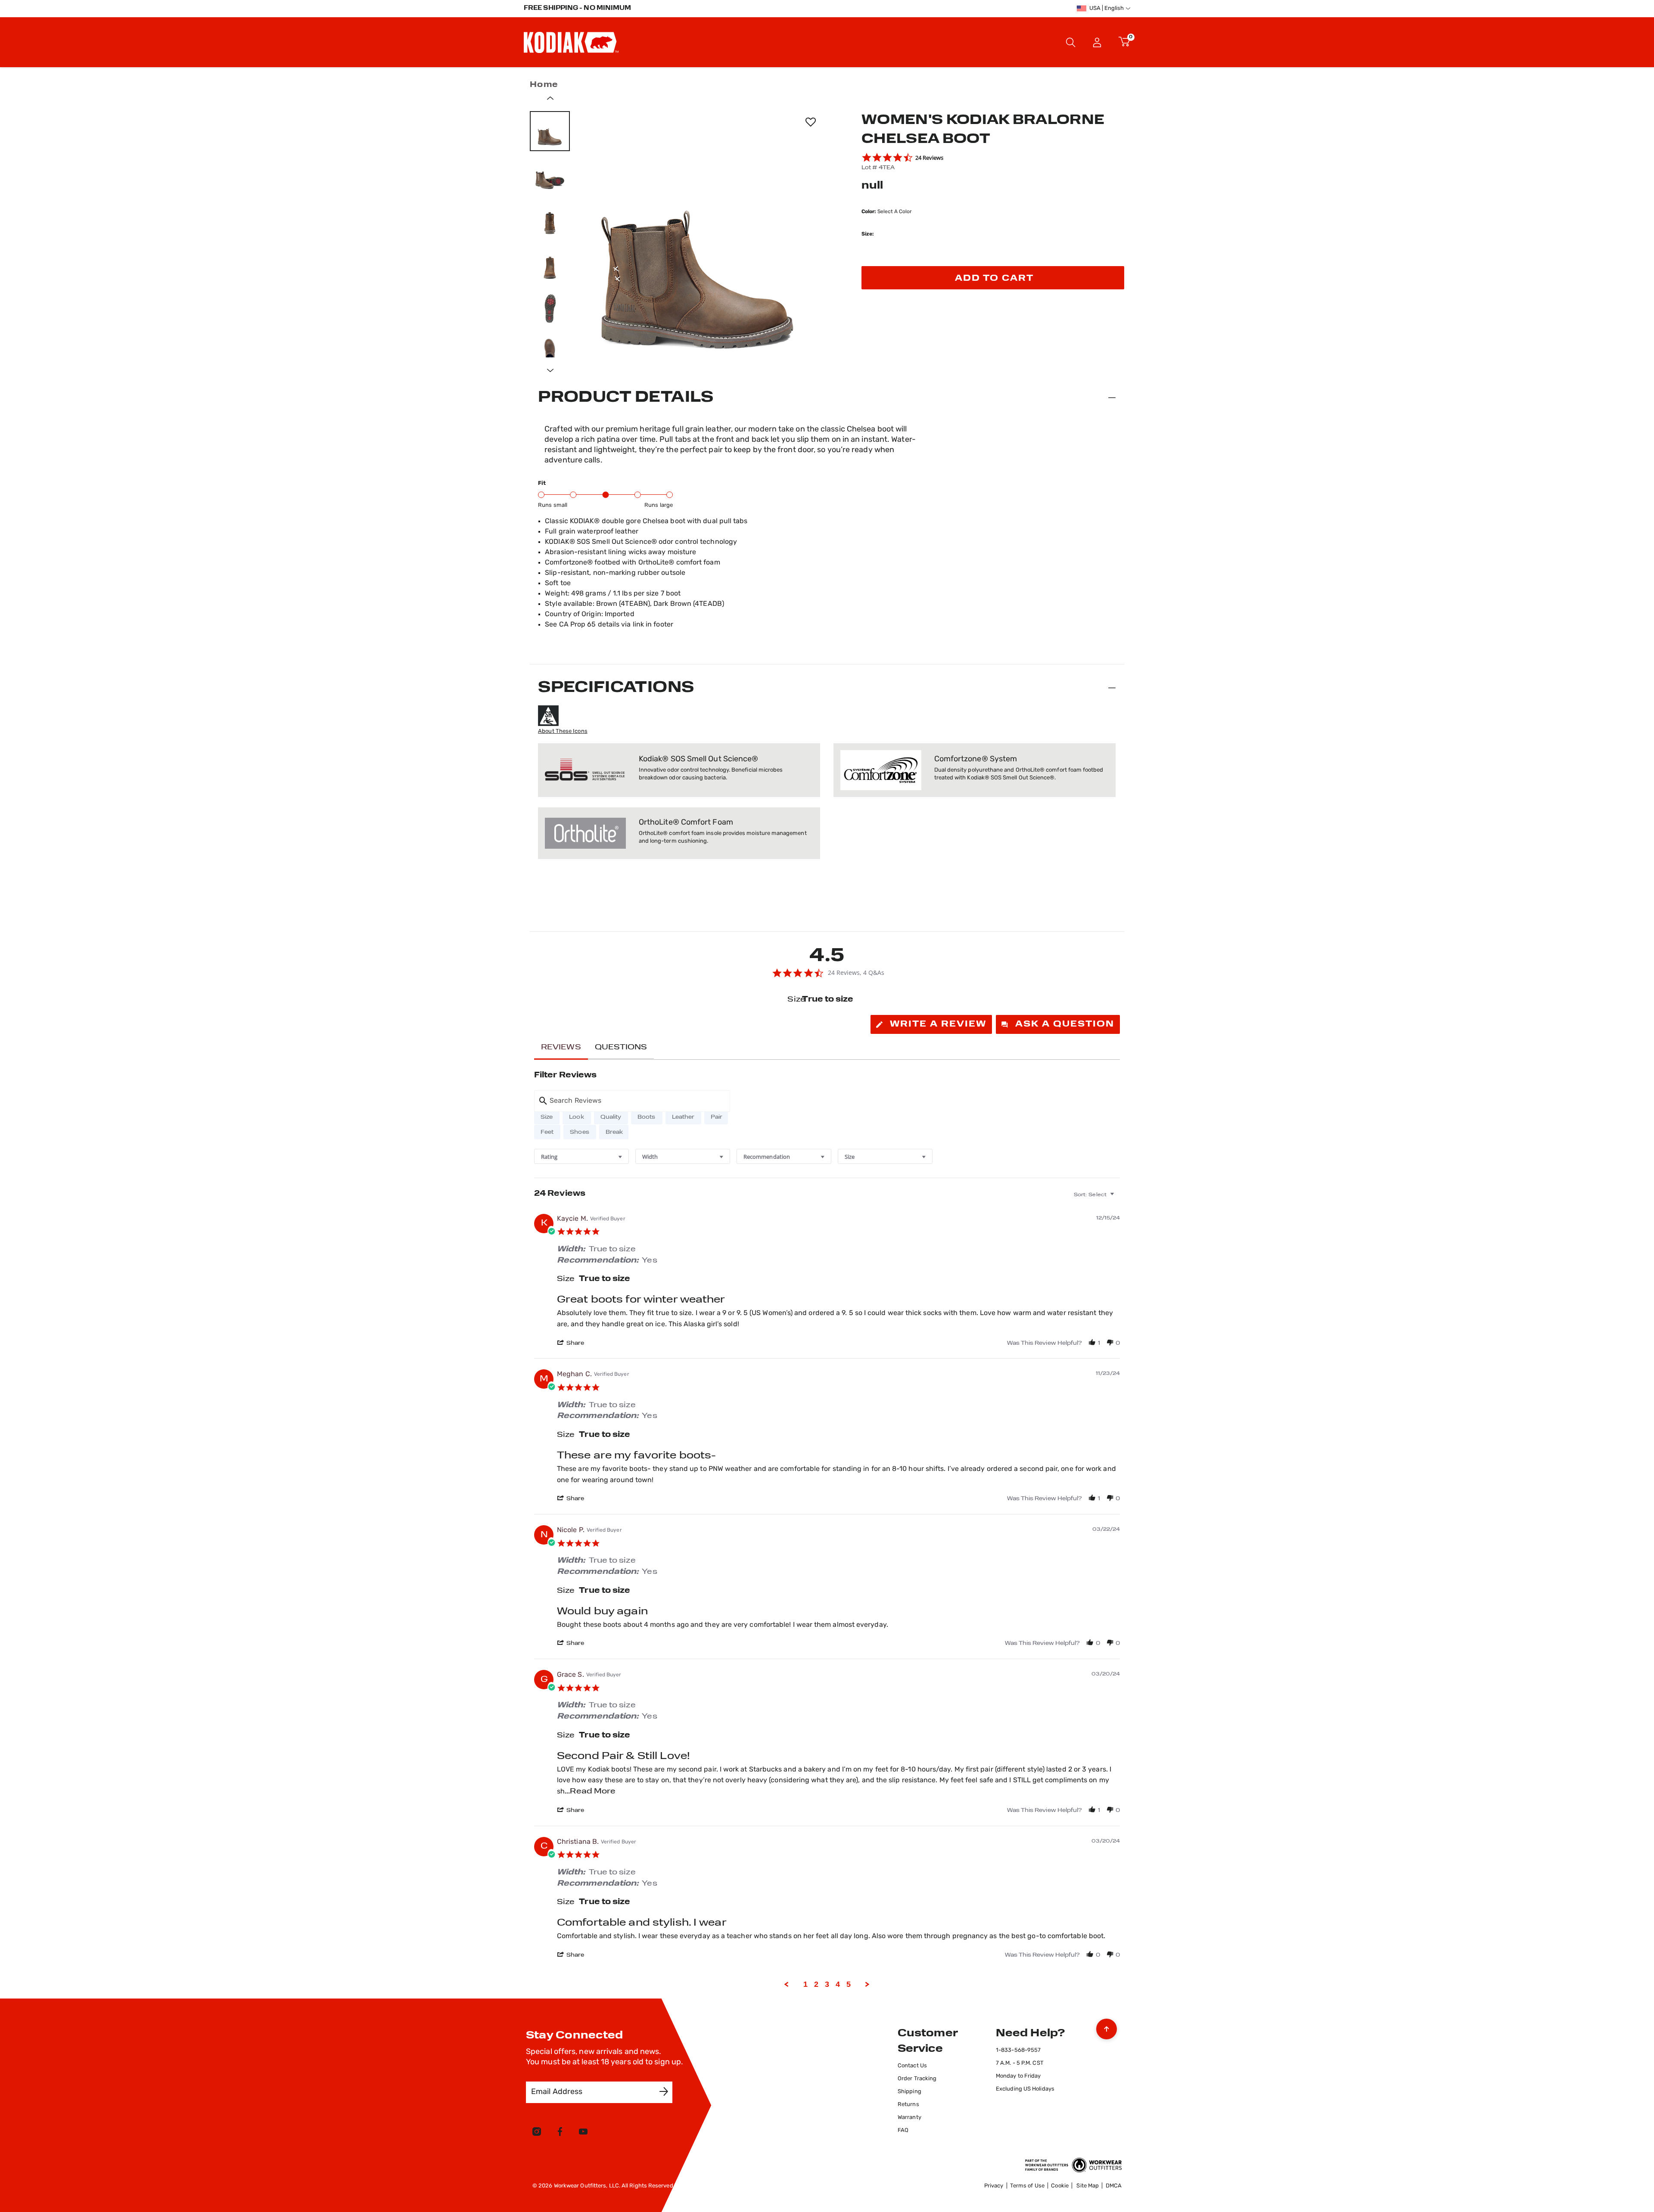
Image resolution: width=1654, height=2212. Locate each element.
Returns (908, 2105)
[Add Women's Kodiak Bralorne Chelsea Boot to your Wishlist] (810, 122)
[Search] (1071, 42)
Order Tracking (917, 2079)
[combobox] (581, 1156)
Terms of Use (1027, 2186)
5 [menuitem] (849, 1984)
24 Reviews (929, 158)
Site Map (1088, 2186)
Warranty (909, 2117)
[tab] (931, 1024)
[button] (1097, 42)
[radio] (547, 1117)
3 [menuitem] (827, 1984)
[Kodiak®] (571, 42)
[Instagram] (537, 2133)
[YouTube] (583, 2133)
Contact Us (912, 2066)
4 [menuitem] (838, 1984)
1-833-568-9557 (1018, 2050)
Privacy (994, 2186)
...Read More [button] (590, 1792)
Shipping (909, 2092)
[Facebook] (560, 2133)
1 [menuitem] (805, 1984)
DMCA (1114, 2186)
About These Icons (563, 731)
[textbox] (1118, 1198)
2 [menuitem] (816, 1984)
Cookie (1060, 2186)
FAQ (903, 2130)
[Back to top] (1107, 2027)
